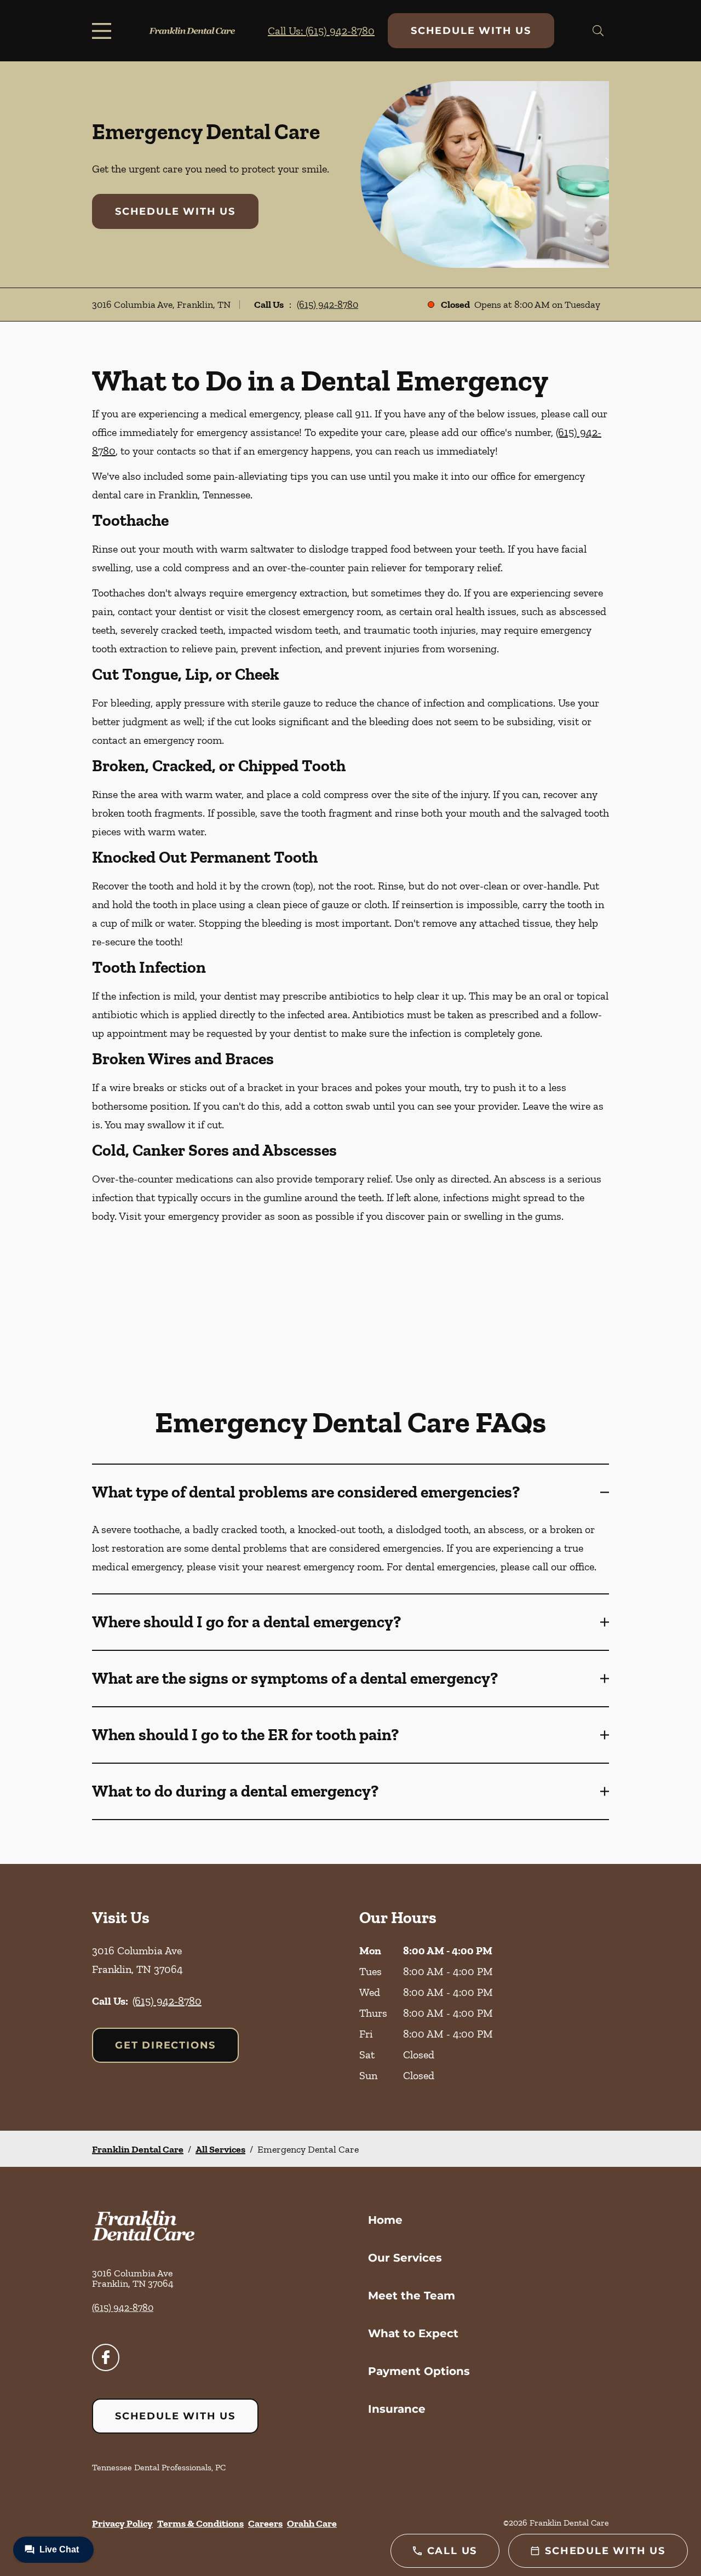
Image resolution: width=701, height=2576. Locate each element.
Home (385, 2220)
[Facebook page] (106, 2357)
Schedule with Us (471, 31)
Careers (265, 2523)
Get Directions (165, 2045)
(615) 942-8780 (327, 305)
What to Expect (413, 2333)
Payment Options (419, 2371)
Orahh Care (312, 2523)
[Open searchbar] (598, 31)
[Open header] (104, 31)
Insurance (397, 2409)
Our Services (405, 2258)
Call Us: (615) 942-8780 (321, 31)
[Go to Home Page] (192, 31)
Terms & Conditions (200, 2523)
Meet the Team (412, 2296)
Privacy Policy (122, 2523)
